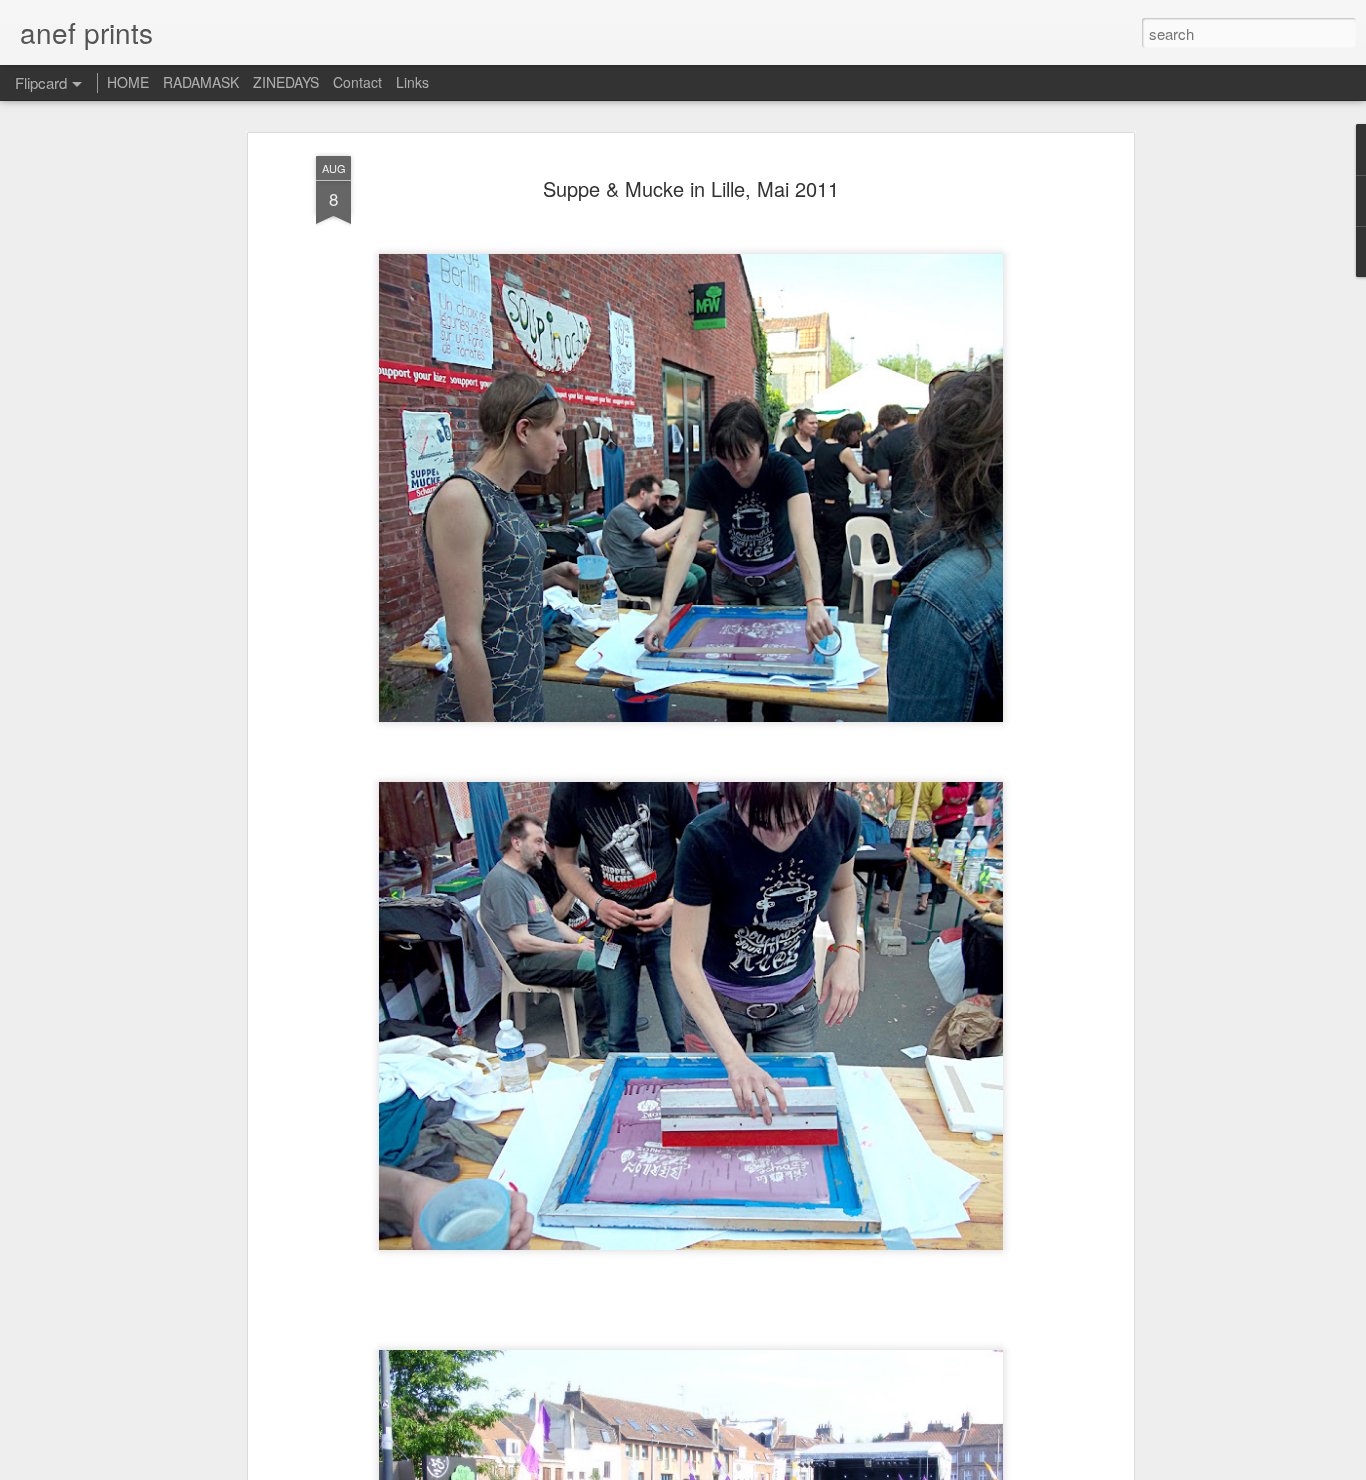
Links (412, 82)
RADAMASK (201, 82)
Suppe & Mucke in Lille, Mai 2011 (691, 188)
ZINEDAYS (286, 82)
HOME (128, 82)
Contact (357, 82)
